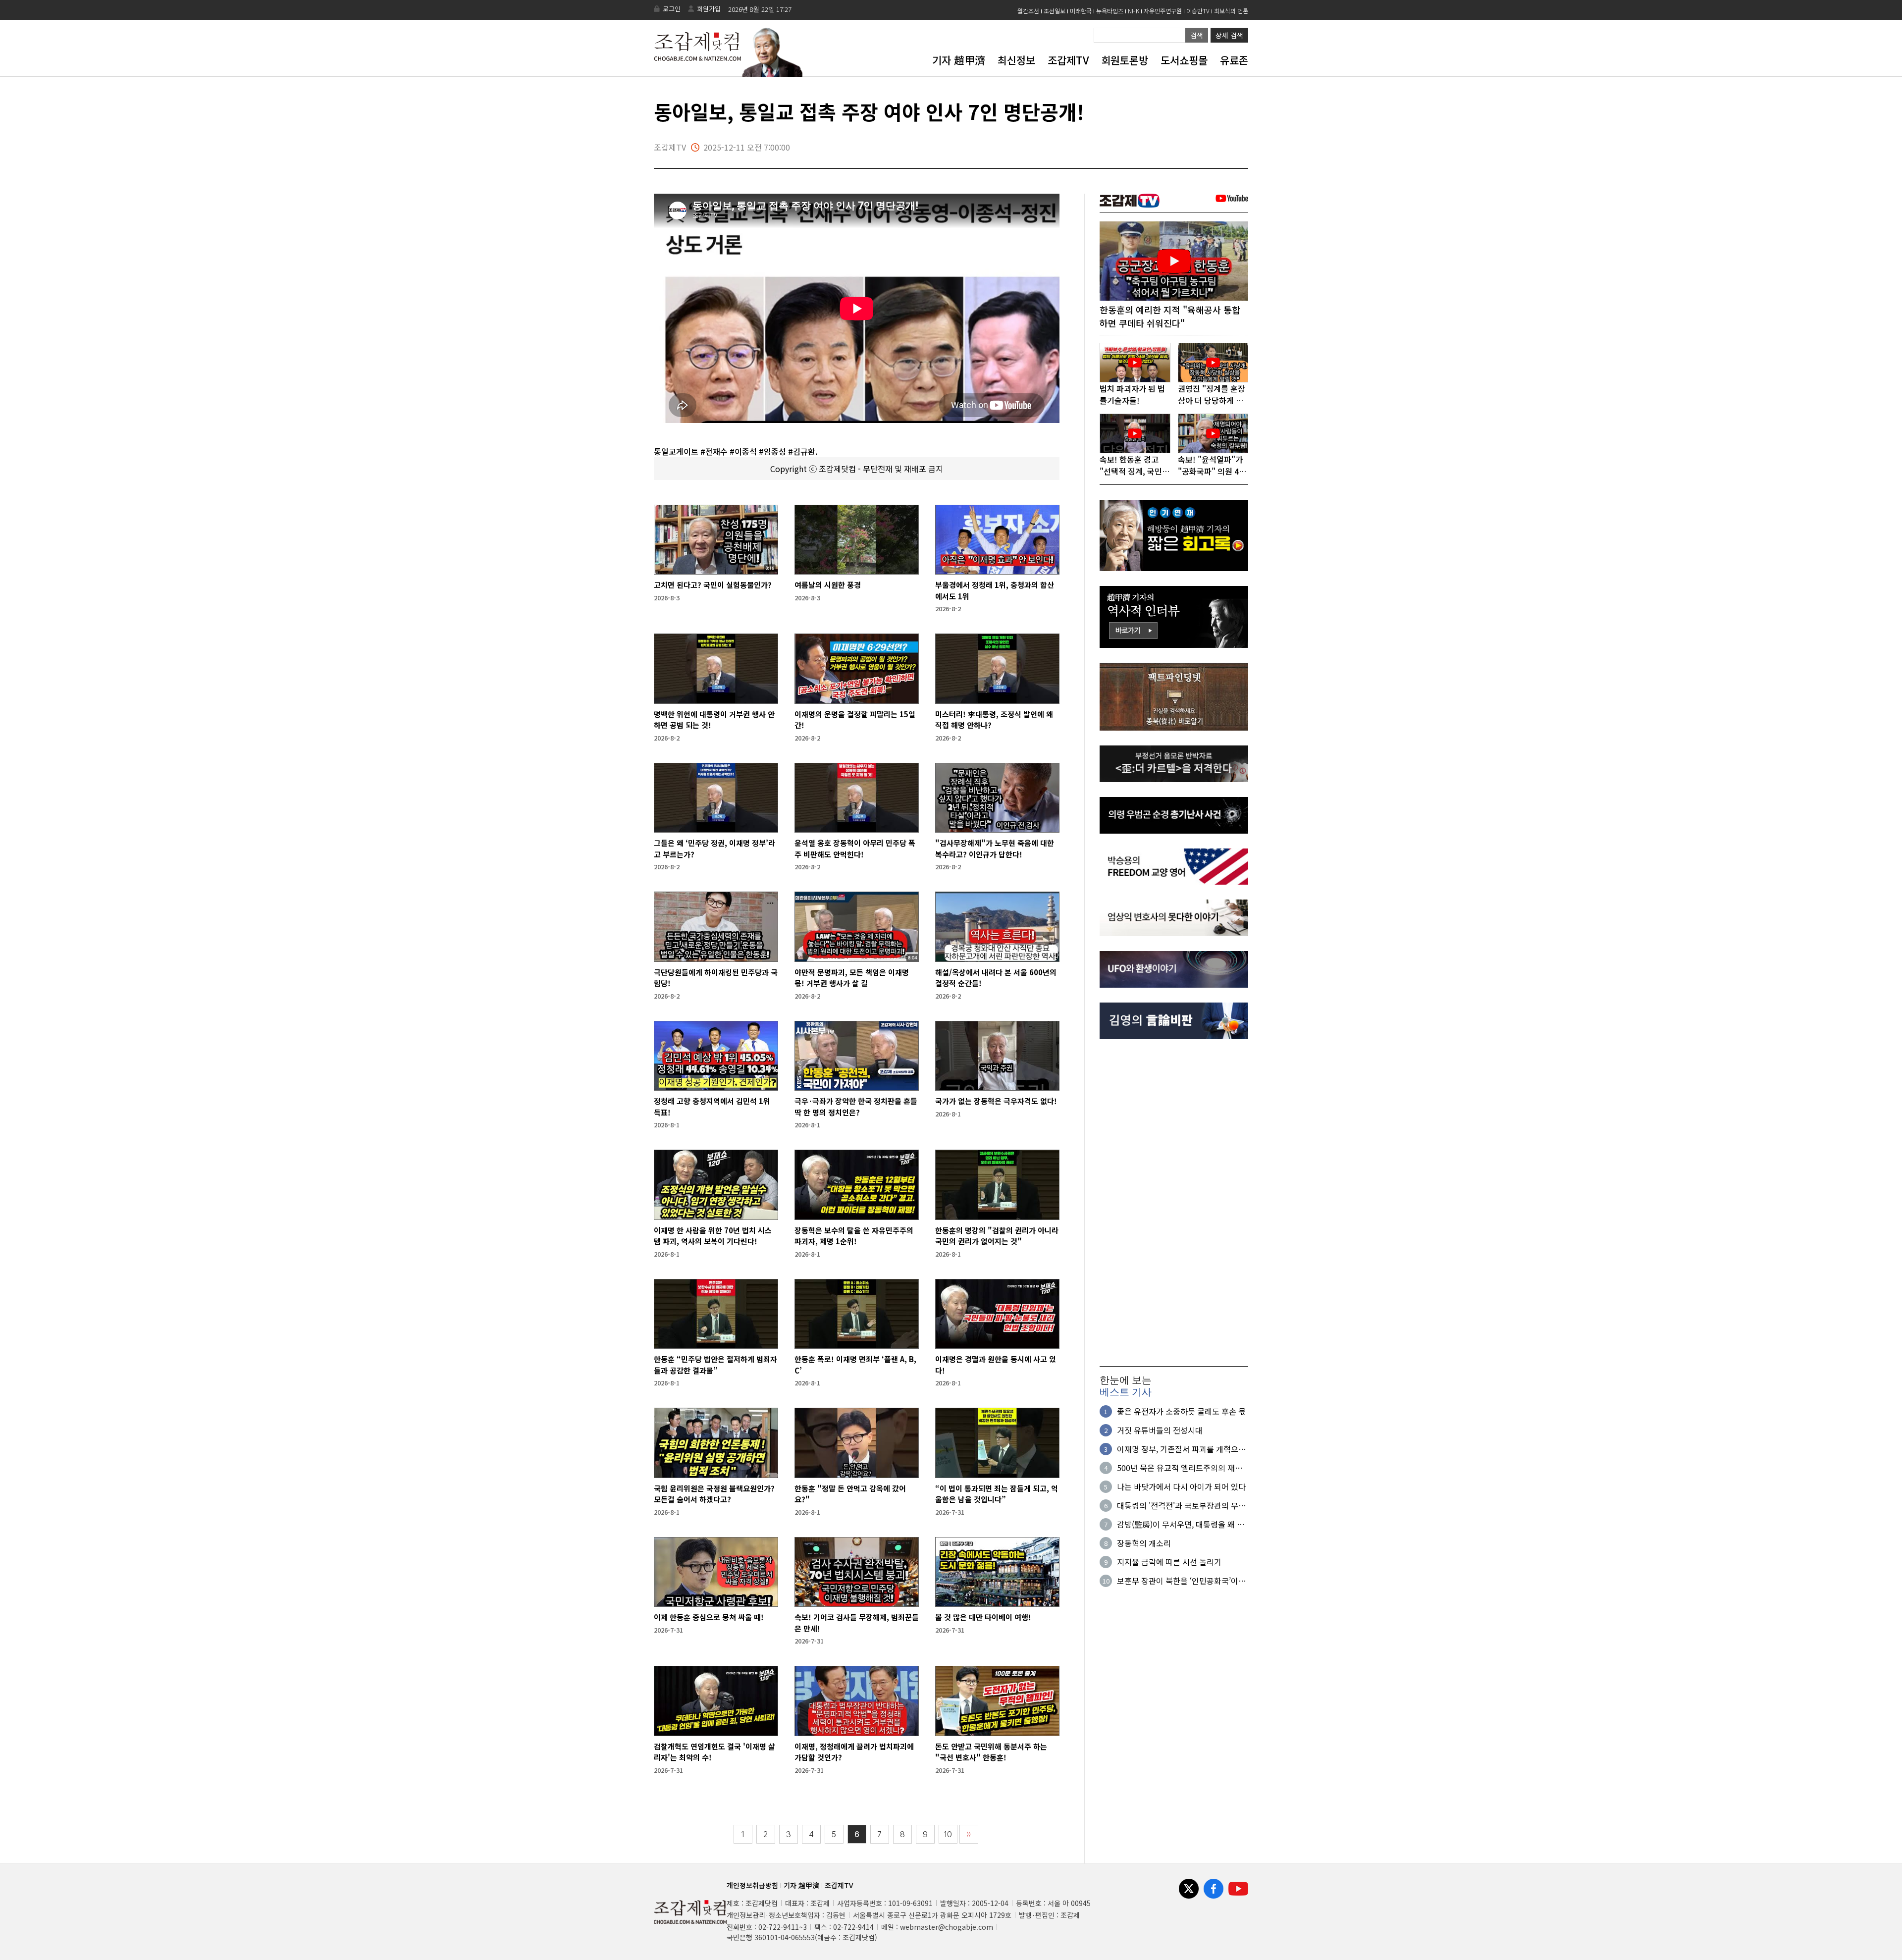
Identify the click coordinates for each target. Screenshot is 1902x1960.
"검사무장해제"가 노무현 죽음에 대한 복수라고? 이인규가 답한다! (995, 848)
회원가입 (709, 9)
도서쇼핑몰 (1184, 60)
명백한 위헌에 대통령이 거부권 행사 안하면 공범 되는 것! (714, 720)
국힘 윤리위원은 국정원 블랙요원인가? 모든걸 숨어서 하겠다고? (714, 1494)
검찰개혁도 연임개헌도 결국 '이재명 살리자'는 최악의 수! (714, 1752)
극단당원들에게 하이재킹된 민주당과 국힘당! (716, 978)
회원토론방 (1125, 60)
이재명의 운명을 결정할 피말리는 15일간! (855, 720)
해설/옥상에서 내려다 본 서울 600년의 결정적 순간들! (996, 978)
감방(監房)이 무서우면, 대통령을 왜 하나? (1181, 1524)
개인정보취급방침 (752, 1885)
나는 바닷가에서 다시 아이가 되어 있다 (1181, 1486)
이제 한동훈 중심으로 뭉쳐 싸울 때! (709, 1617)
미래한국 (1081, 11)
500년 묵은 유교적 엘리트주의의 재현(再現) (1180, 1468)
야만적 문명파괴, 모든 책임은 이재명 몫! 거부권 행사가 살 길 (852, 978)
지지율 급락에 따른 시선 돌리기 (1169, 1562)
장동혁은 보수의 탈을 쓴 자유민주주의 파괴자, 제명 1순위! (854, 1236)
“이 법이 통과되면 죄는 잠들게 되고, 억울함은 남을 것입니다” (997, 1494)
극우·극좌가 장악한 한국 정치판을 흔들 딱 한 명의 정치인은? (856, 1107)
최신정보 (1016, 60)
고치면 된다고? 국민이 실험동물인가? (713, 585)
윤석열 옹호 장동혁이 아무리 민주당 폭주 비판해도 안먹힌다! (855, 848)
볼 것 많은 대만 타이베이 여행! (983, 1617)
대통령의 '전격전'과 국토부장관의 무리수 (1181, 1505)
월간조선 (1028, 11)
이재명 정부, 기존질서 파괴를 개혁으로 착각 (1181, 1449)
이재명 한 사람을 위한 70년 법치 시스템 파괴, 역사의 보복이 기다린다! (713, 1236)
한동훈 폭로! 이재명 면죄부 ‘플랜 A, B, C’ (855, 1365)
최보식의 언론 (1231, 11)
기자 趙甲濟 (959, 60)
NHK (1134, 11)
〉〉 (969, 1834)
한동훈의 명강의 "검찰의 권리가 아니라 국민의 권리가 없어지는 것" (997, 1236)
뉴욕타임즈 (1110, 11)
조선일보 (1055, 11)
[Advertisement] (1174, 1203)
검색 (1197, 35)
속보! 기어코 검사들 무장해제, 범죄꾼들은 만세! (857, 1623)
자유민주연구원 (1163, 11)
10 (948, 1834)
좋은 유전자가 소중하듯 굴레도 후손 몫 (1181, 1411)
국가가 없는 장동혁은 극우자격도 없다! (996, 1101)
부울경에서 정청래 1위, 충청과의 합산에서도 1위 (995, 590)
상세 (1229, 35)
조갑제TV (1068, 60)
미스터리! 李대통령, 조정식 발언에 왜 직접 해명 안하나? (994, 720)
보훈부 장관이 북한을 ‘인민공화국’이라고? (1181, 1581)
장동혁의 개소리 (1144, 1543)
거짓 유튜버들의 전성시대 (1160, 1430)
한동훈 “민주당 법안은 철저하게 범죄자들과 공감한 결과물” (715, 1365)
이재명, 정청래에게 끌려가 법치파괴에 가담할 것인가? (854, 1752)
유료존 (1234, 60)
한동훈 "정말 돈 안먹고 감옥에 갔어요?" (850, 1494)
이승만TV (1198, 11)
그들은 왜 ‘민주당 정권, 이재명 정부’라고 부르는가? (714, 848)
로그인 (672, 9)
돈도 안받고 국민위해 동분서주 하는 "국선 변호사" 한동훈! (991, 1752)
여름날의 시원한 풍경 (828, 585)
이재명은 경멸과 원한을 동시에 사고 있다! (996, 1365)
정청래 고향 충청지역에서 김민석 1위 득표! (712, 1107)
